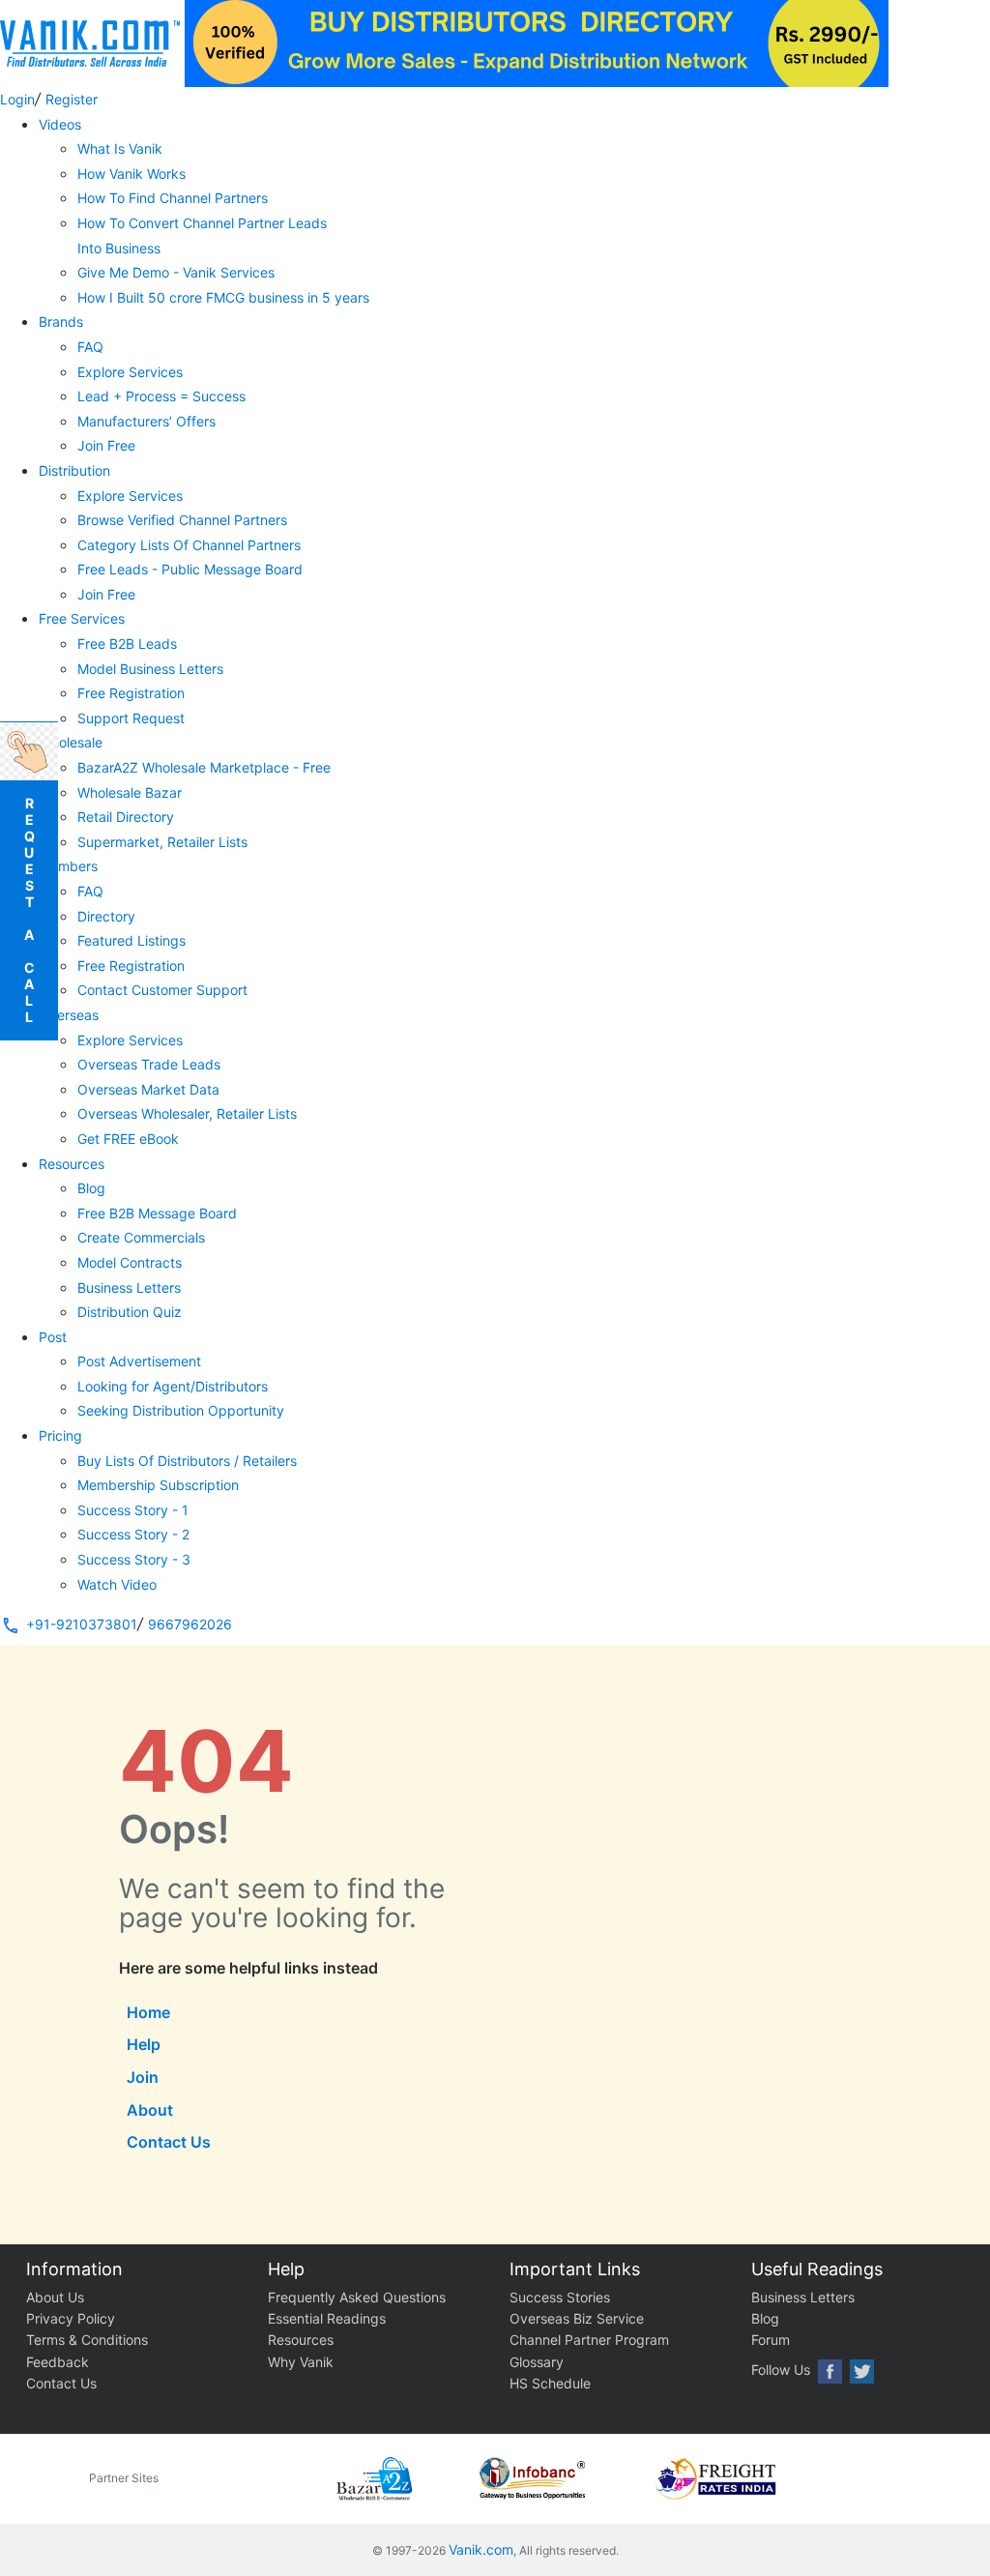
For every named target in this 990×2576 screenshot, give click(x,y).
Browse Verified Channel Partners (182, 520)
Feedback (58, 2362)
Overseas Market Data (148, 1089)
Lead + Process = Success (161, 396)
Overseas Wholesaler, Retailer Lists (187, 1113)
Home (148, 2012)
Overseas (69, 1015)
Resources (72, 1164)
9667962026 (190, 1624)
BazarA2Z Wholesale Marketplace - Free (204, 767)
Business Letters (129, 1288)
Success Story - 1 (133, 1510)
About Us (55, 2297)
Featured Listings (131, 940)
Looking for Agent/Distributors (173, 1386)
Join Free (106, 445)
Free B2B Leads (127, 644)
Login (17, 99)
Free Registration (131, 693)
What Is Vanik (120, 148)
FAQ (90, 347)
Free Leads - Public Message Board (190, 569)
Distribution (74, 470)
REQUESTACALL (29, 910)
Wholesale (71, 742)
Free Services (82, 618)
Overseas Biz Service (577, 2318)
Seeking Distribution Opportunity (181, 1410)
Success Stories (560, 2297)
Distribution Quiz (130, 1312)
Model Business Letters (150, 669)
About (150, 2110)
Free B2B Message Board (157, 1213)
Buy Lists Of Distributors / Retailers (187, 1461)
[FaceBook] (830, 2371)
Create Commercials (141, 1237)
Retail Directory (126, 817)
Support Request (131, 718)
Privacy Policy (71, 2318)
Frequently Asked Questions (357, 2297)
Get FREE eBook (128, 1139)
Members (68, 866)
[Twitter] (862, 2371)
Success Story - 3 (134, 1559)
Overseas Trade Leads (149, 1064)
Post (53, 1337)
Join (143, 2077)
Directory (106, 916)
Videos (60, 124)
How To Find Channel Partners (173, 198)
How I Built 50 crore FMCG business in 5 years (223, 297)
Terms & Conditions (87, 2340)
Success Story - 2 (133, 1534)
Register (72, 99)
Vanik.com (481, 2549)
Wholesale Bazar (130, 792)
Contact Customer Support (162, 990)
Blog (91, 1188)
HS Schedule (550, 2383)
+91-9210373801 (82, 1624)
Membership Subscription (158, 1485)
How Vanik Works (131, 174)
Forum (771, 2340)
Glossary (537, 2362)
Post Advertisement (139, 1361)
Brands (61, 322)
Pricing (60, 1435)
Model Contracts (130, 1262)
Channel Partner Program (589, 2340)
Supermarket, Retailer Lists (162, 842)
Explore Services (130, 372)
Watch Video (117, 1584)
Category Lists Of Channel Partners (189, 545)
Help (144, 2044)
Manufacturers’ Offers (146, 421)
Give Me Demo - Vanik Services (176, 272)
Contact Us (169, 2142)
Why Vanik (301, 2362)
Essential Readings (327, 2318)
